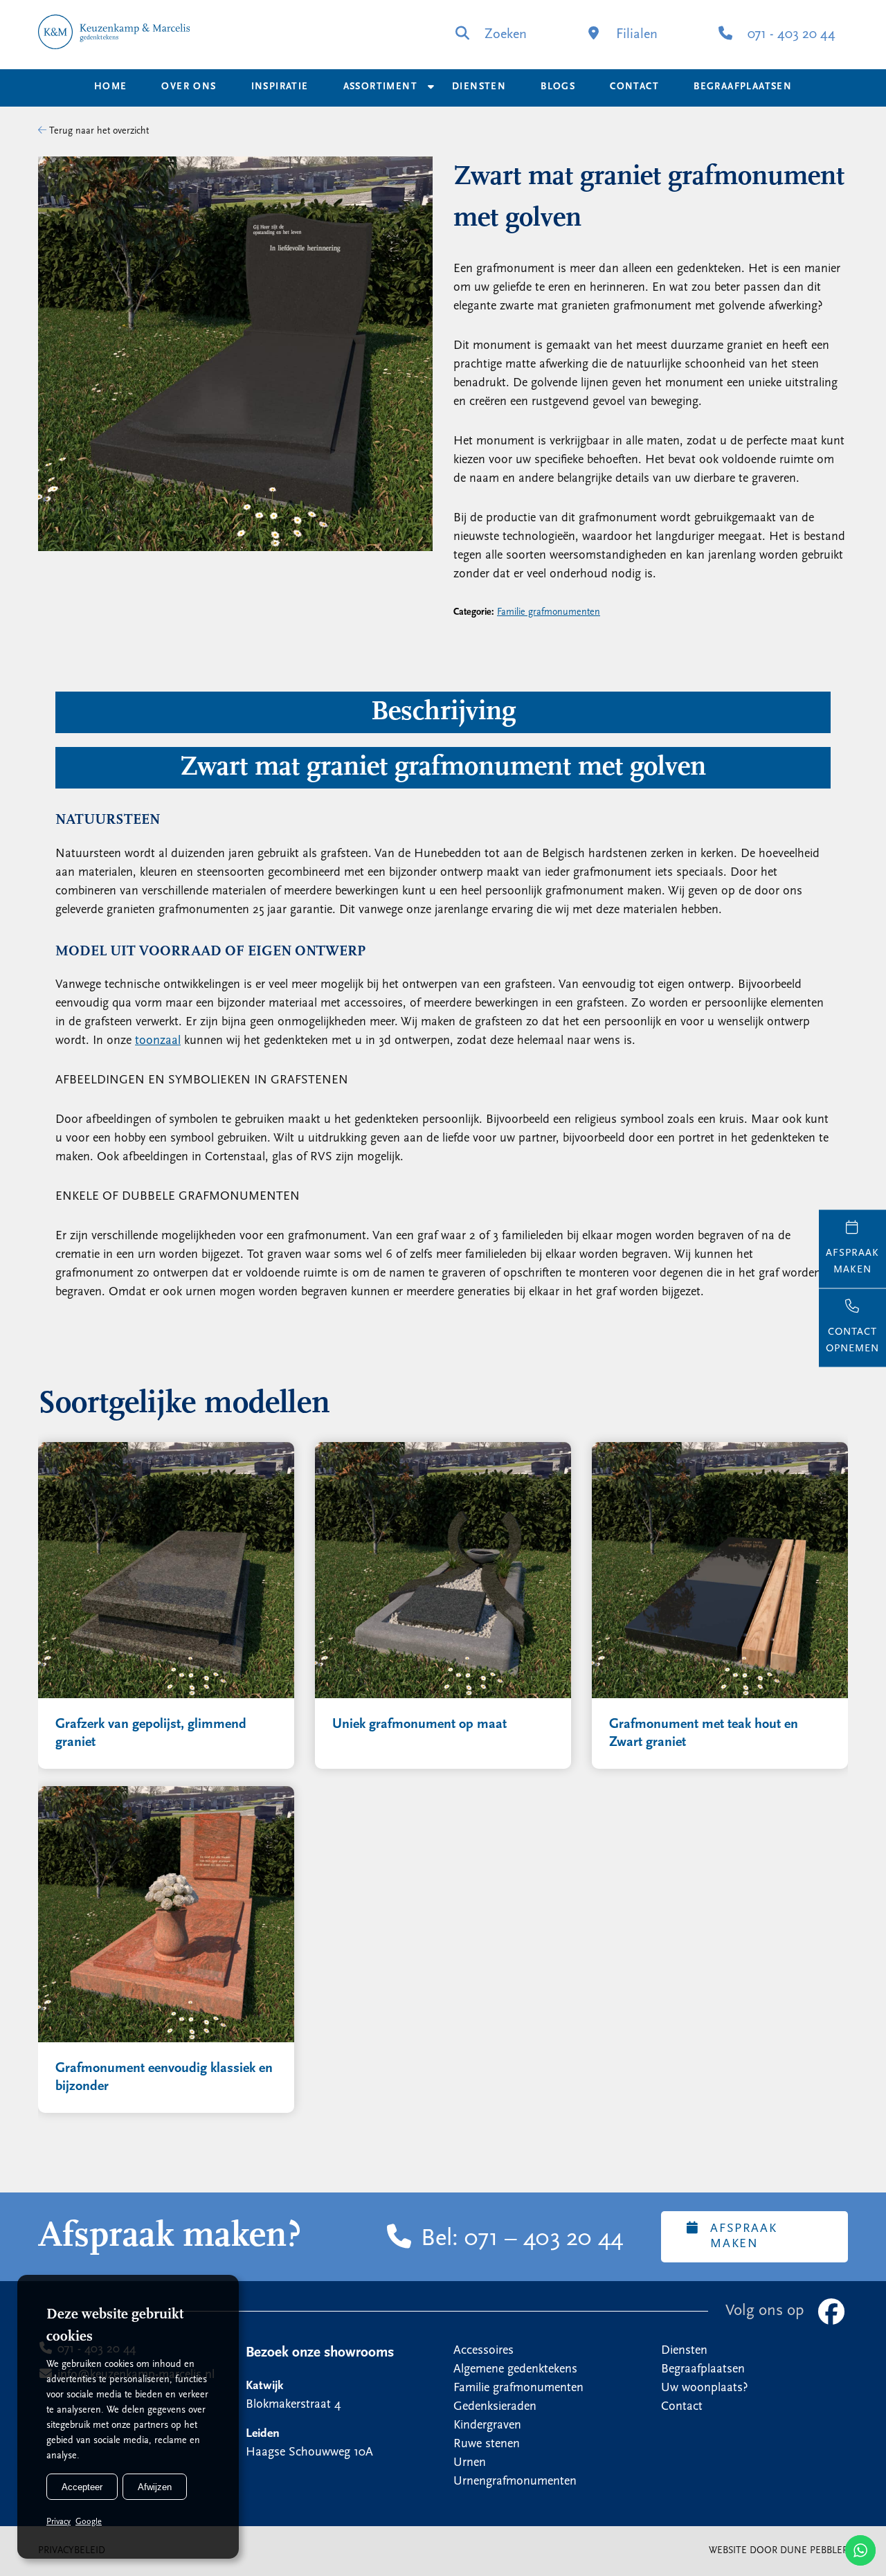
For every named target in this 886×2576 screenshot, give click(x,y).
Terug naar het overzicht (98, 131)
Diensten (479, 87)
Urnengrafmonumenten (515, 2482)
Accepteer (82, 2487)
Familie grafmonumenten (549, 612)
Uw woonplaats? (705, 2388)
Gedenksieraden (495, 2407)
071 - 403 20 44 (790, 35)
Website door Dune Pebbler (778, 2551)
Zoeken (504, 35)
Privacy (58, 2522)
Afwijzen (155, 2487)
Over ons (189, 87)
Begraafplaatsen (743, 87)
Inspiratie (280, 87)
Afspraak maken (743, 2237)
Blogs (558, 87)
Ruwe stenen (487, 2444)
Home (111, 87)
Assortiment (380, 87)
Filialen (635, 35)
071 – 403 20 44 (544, 2240)
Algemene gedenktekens (515, 2370)
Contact (634, 87)
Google (89, 2522)
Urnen (470, 2463)
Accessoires (483, 2351)
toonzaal (158, 1041)
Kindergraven (487, 2426)
